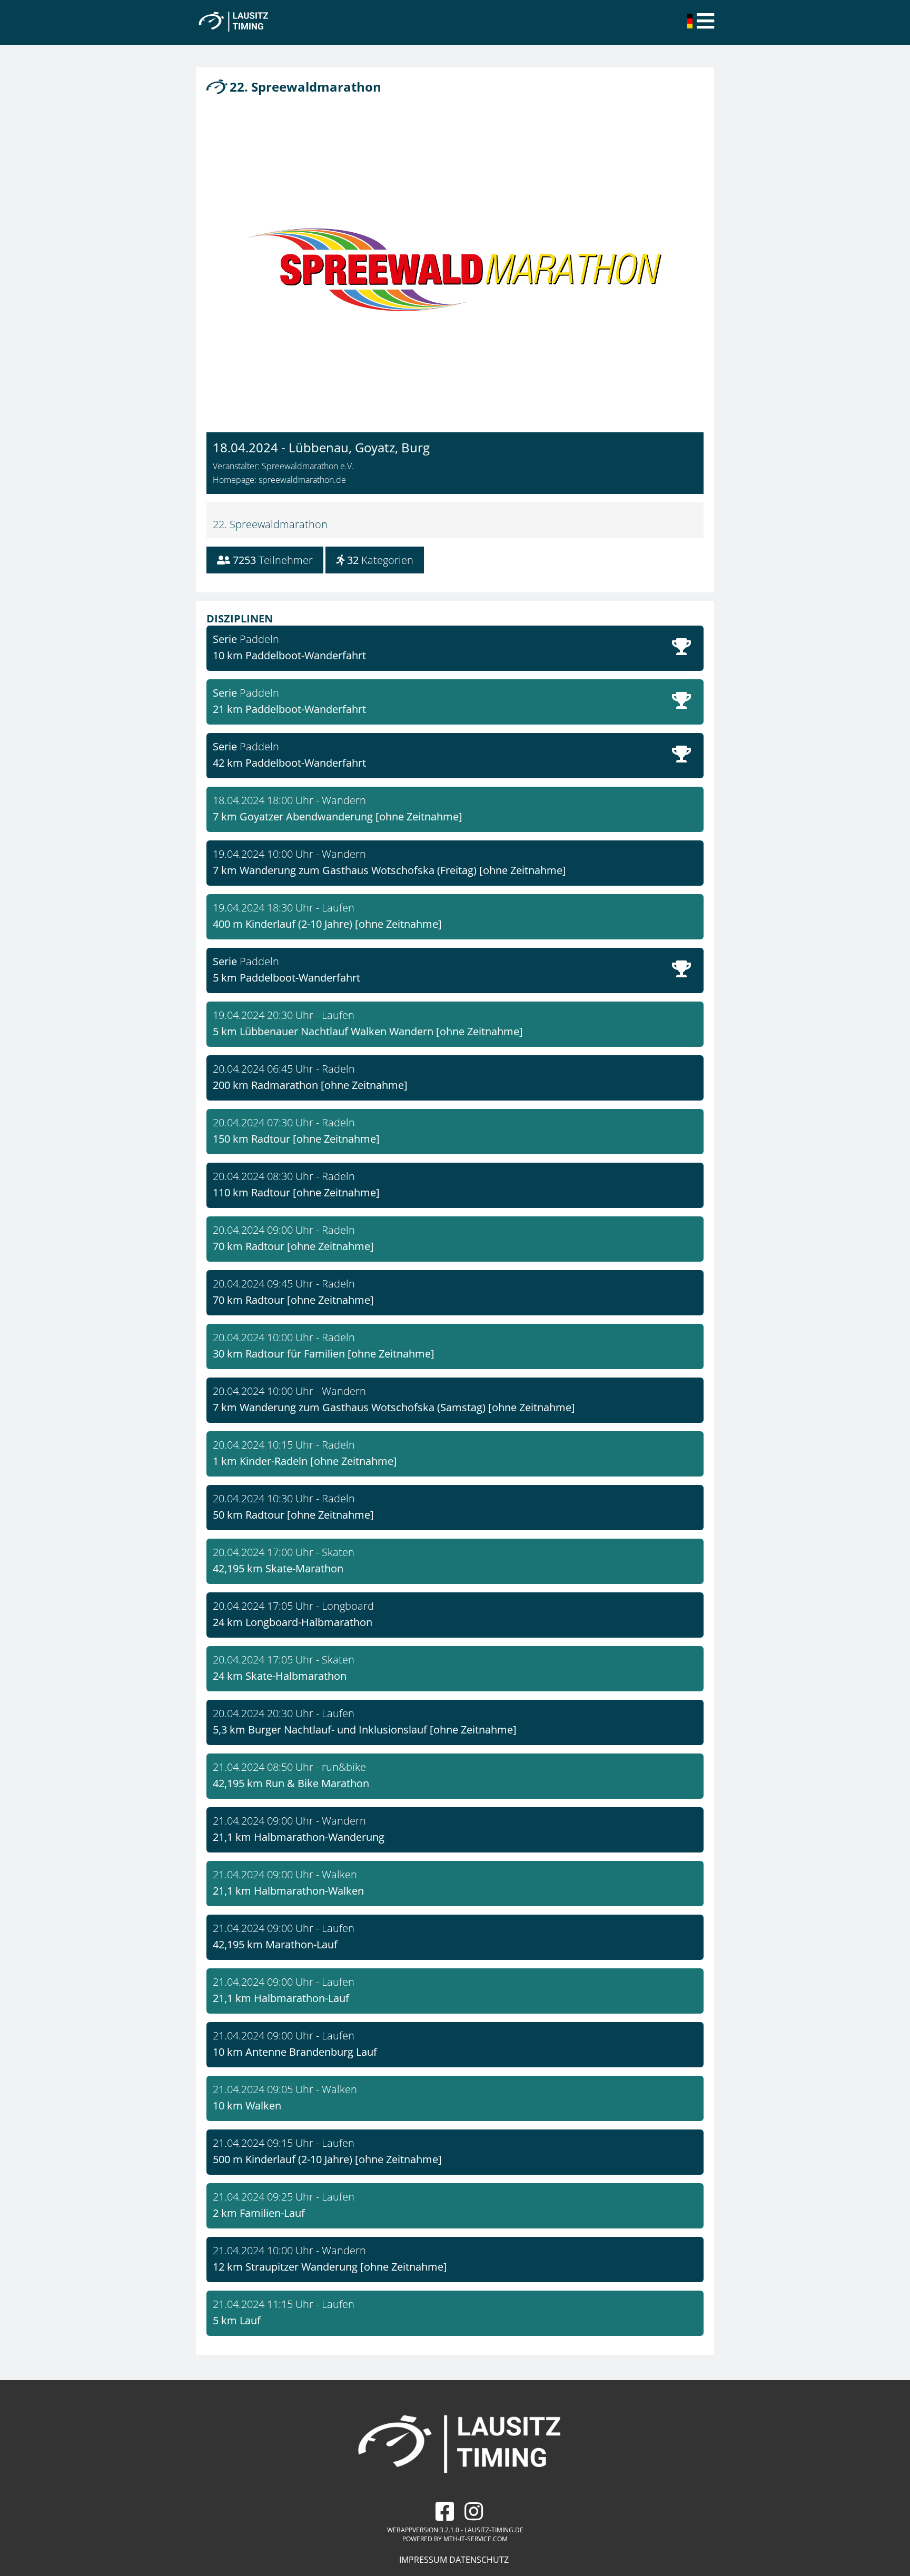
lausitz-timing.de (494, 2530)
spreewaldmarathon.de (302, 480)
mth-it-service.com (476, 2539)
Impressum (423, 2560)
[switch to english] (691, 25)
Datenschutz (479, 2560)
